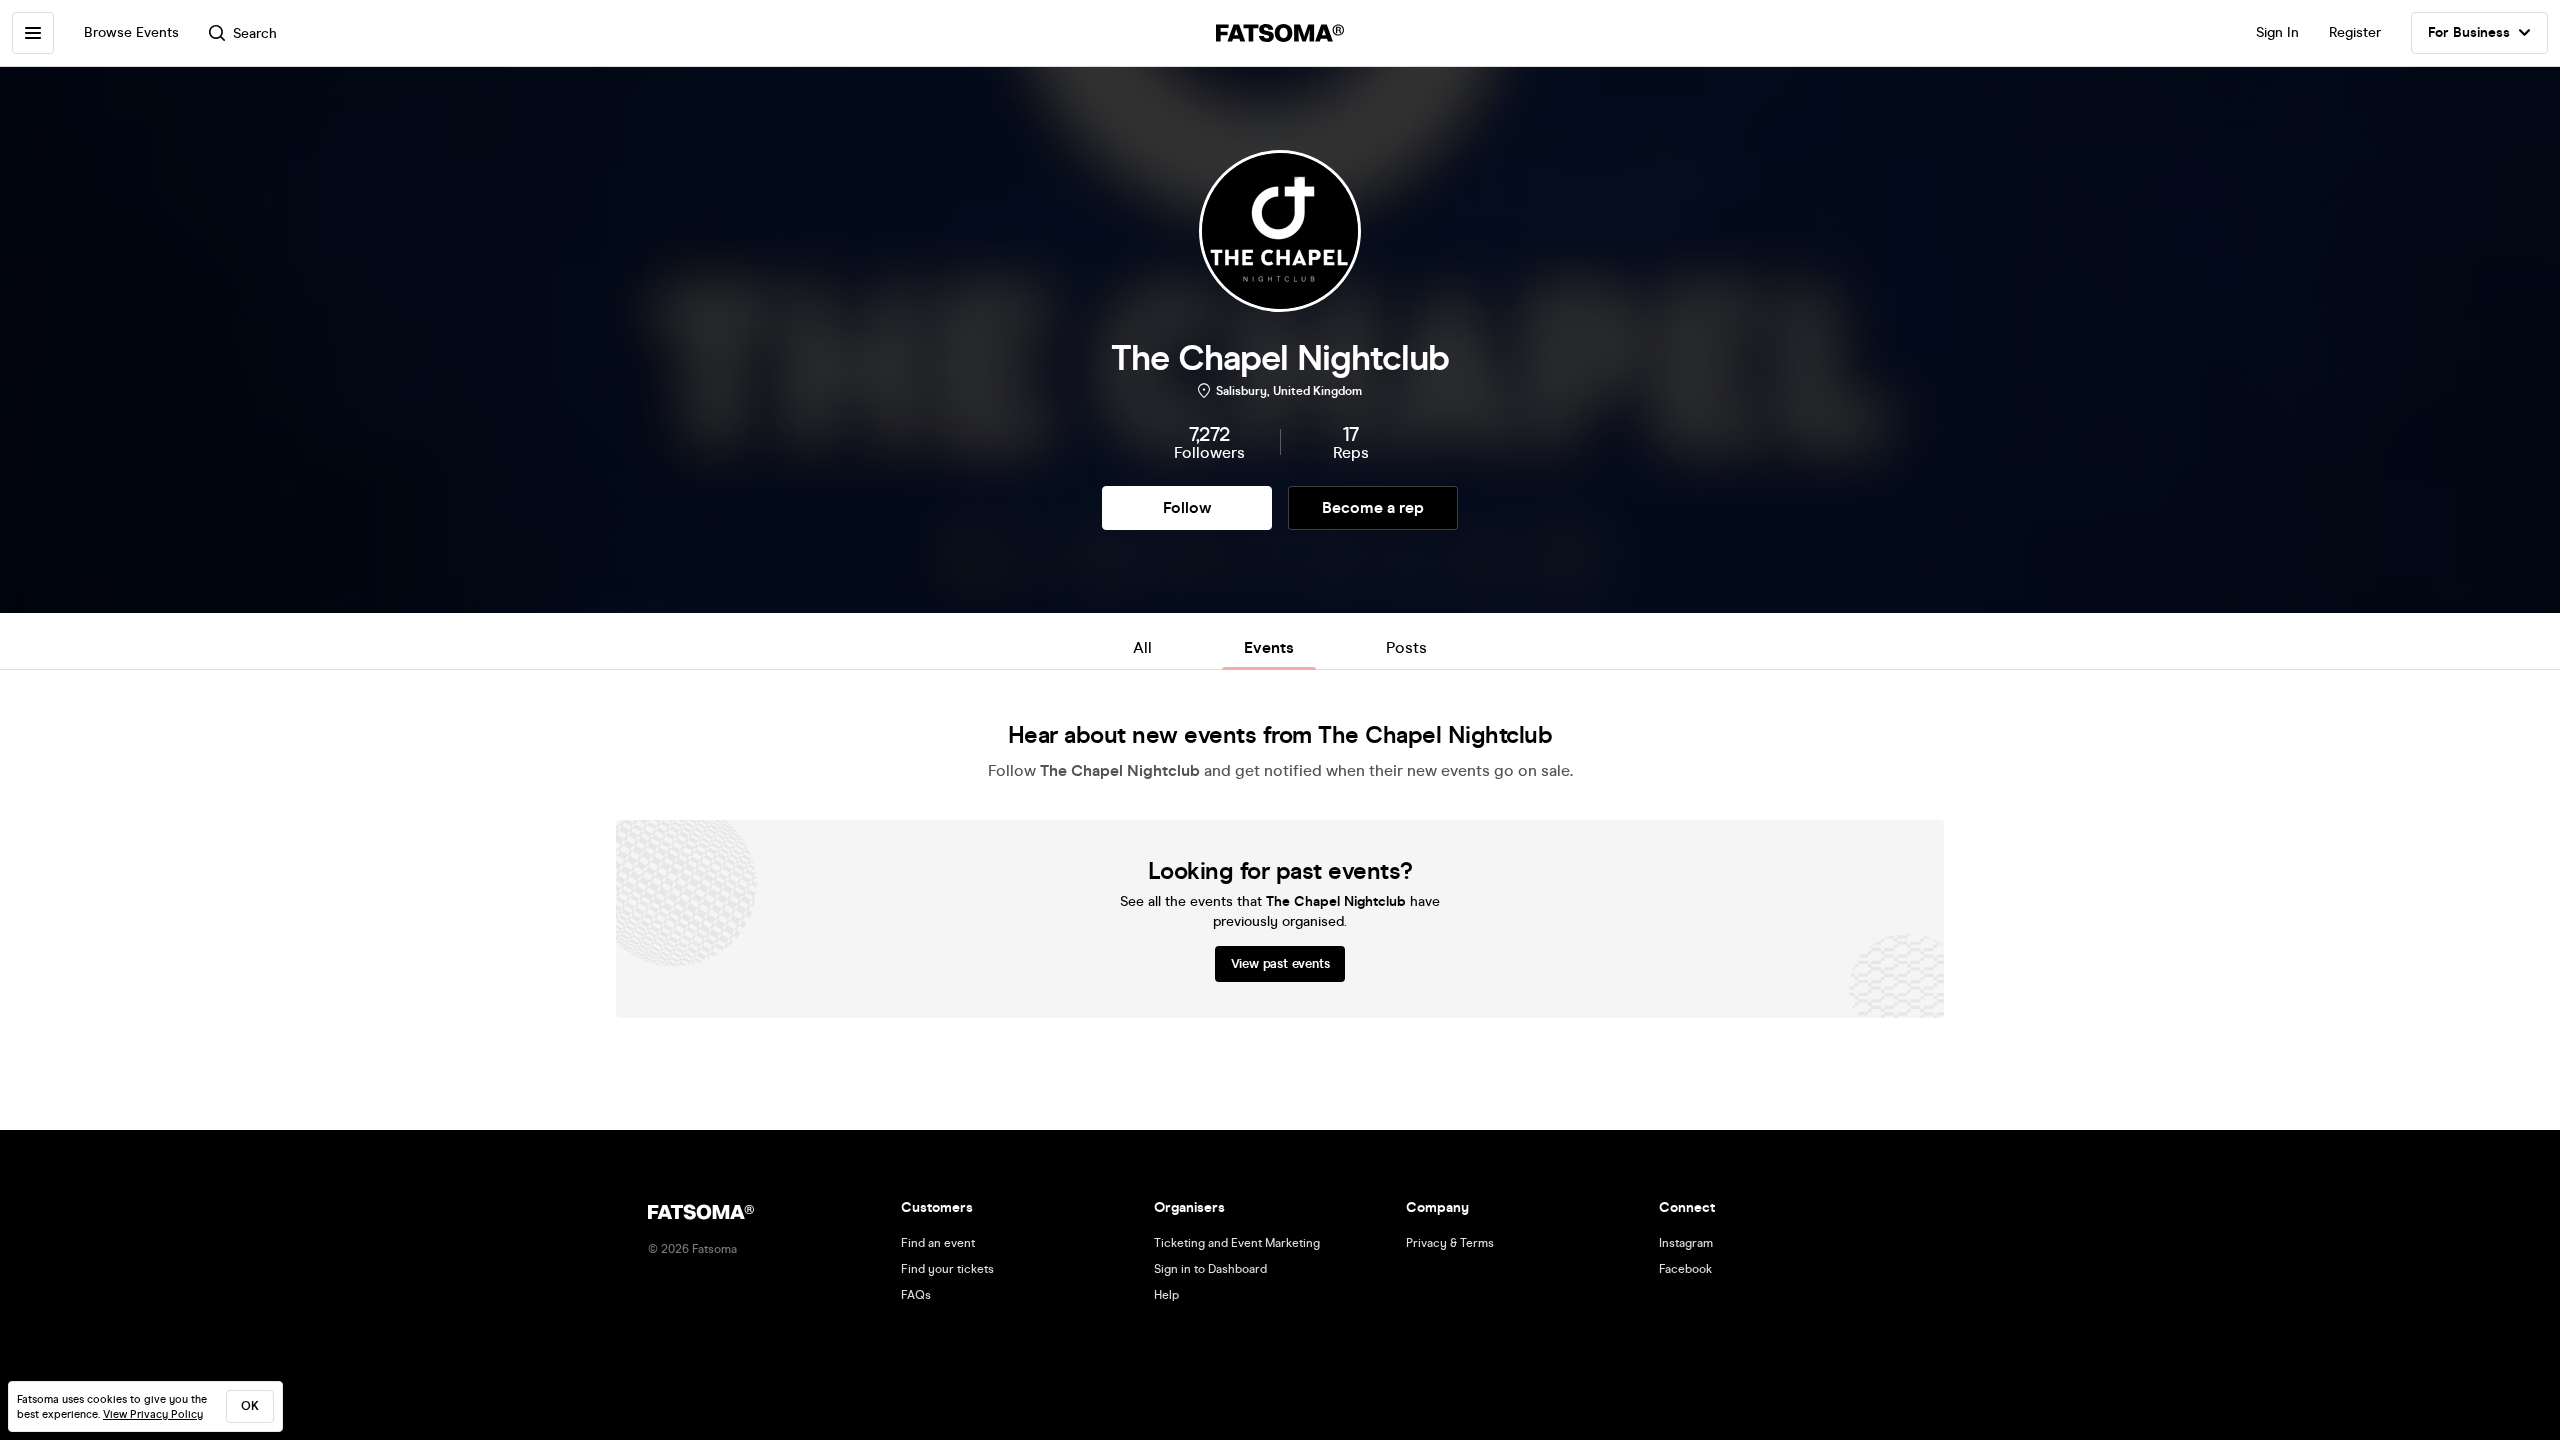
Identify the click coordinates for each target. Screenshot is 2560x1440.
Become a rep (1373, 507)
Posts (1406, 647)
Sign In (2277, 32)
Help (1166, 1295)
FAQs (916, 1295)
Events (1269, 647)
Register (2355, 32)
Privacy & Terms (1450, 1243)
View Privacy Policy (153, 1414)
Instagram (1686, 1243)
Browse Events (131, 32)
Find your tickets (947, 1269)
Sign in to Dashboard (1210, 1269)
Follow (1187, 507)
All (1142, 647)
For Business (2469, 32)
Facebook (1685, 1269)
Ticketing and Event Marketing (1237, 1243)
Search (255, 33)
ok (250, 1406)
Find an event (938, 1243)
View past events (1280, 964)
